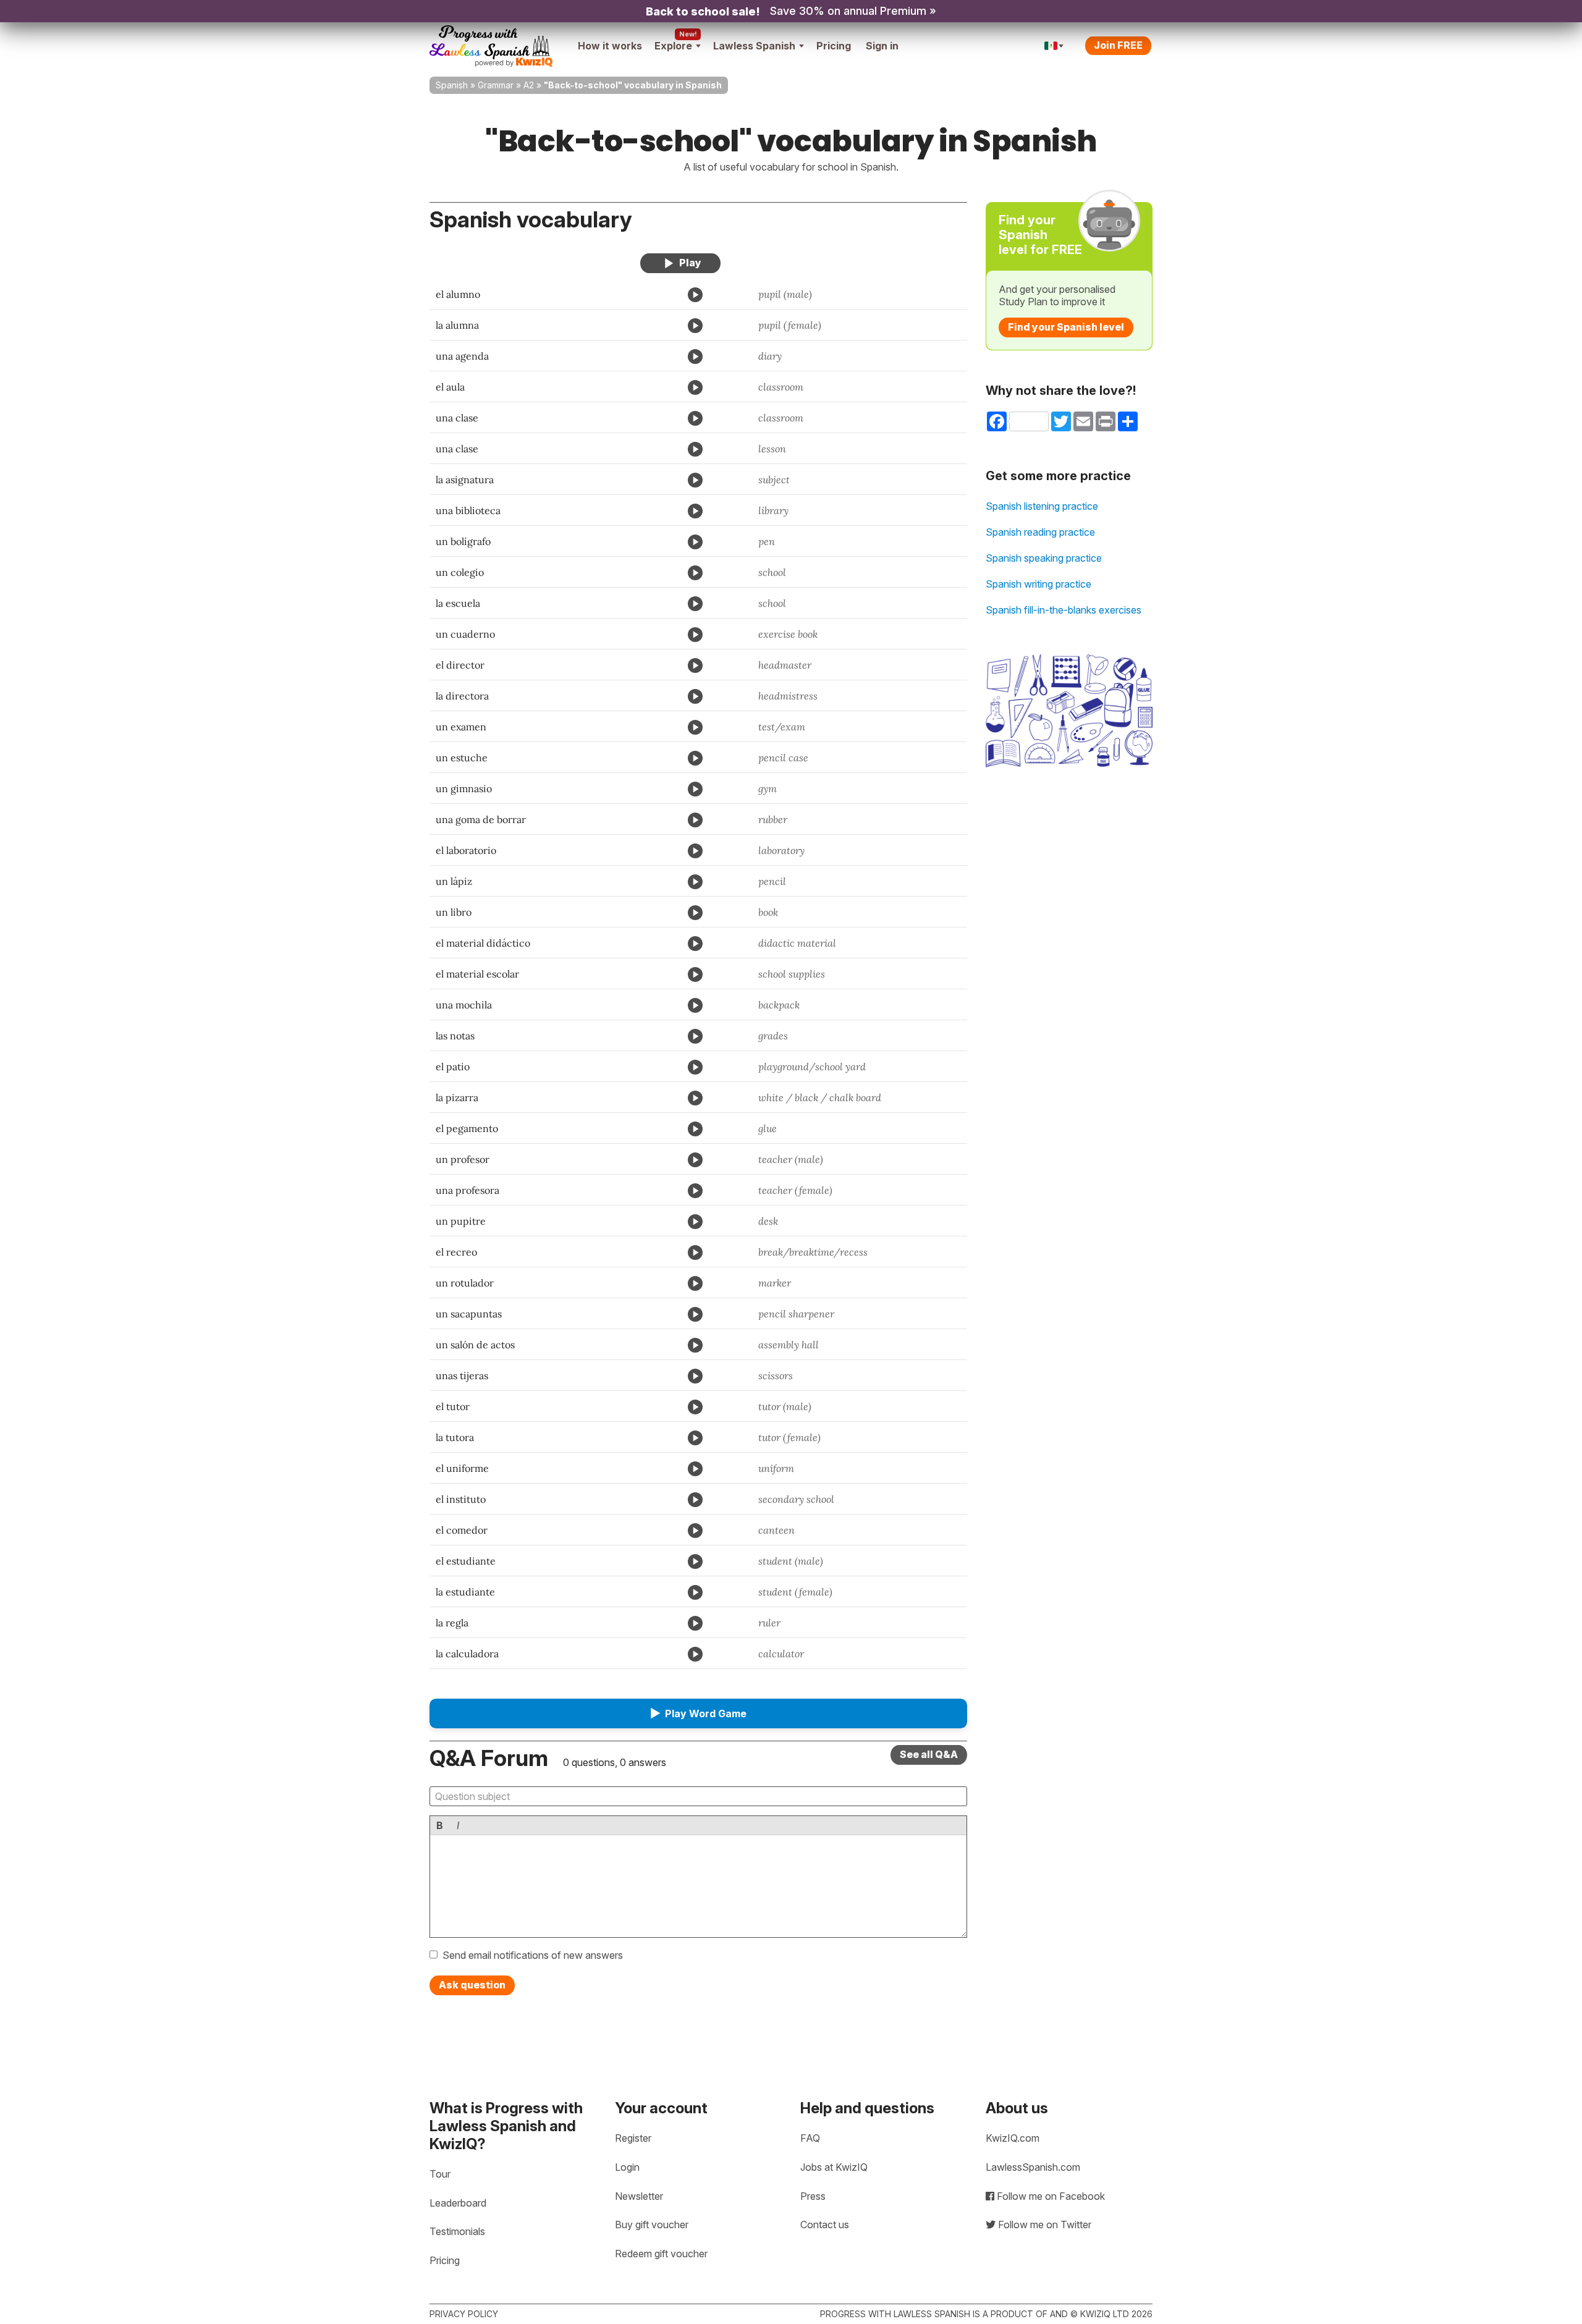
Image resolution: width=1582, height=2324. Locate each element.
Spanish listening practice (1042, 506)
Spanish (452, 85)
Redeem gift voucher (661, 2254)
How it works (610, 46)
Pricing (834, 46)
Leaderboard (458, 2203)
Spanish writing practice (1038, 584)
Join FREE (1118, 45)
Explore (673, 46)
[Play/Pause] (680, 263)
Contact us (825, 2225)
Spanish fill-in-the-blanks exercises (1064, 610)
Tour (440, 2174)
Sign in (882, 46)
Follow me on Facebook (1050, 2196)
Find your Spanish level (1066, 327)
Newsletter (639, 2196)
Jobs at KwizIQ (834, 2167)
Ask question (472, 1985)
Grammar (496, 85)
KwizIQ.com (1013, 2138)
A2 (529, 85)
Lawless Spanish (754, 46)
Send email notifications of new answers (533, 1955)
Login (627, 2167)
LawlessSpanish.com (1033, 2167)
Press (813, 2196)
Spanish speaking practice (1044, 558)
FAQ (810, 2138)
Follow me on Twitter (1043, 2225)
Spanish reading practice (1040, 532)
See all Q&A (929, 1754)
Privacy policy (464, 2314)
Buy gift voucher (652, 2225)
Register (633, 2138)
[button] (698, 1713)
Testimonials (457, 2231)
